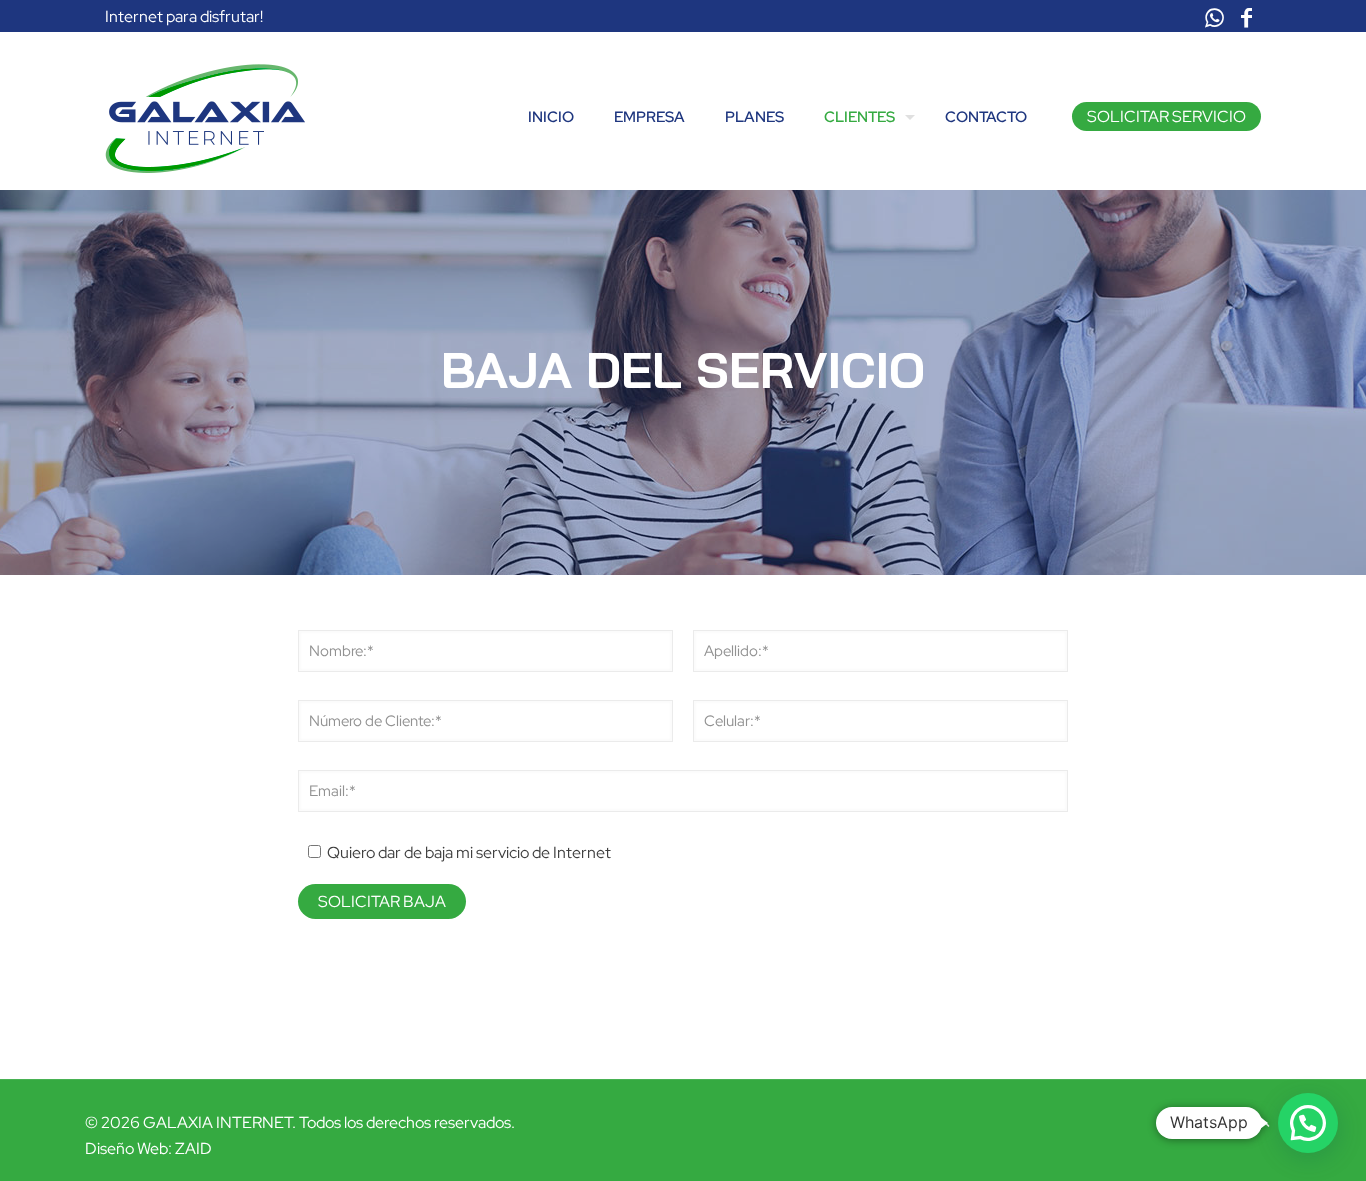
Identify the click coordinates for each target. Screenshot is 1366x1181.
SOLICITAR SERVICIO (1166, 116)
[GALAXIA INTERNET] (205, 116)
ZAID (193, 1148)
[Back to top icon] (1260, 1122)
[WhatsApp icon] (1214, 18)
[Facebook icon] (1246, 18)
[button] (1308, 1123)
